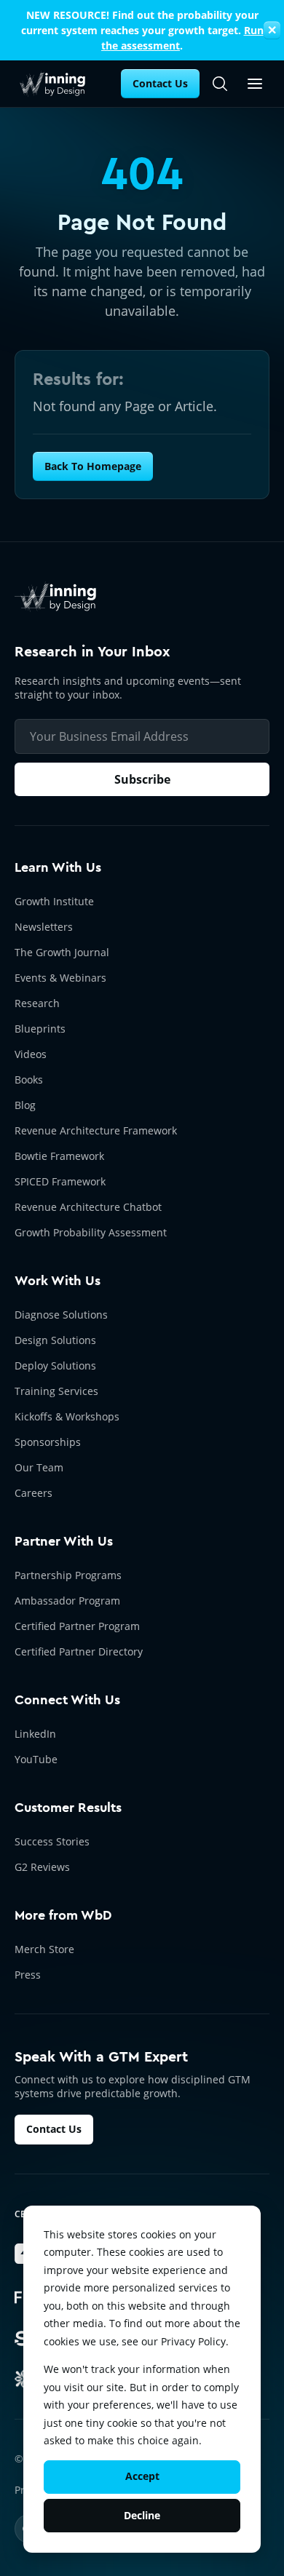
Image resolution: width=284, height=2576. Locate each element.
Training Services (56, 1391)
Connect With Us (67, 1700)
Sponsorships (48, 1442)
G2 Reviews (42, 1867)
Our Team (39, 1467)
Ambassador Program (67, 1601)
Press (28, 1975)
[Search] (220, 84)
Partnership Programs (68, 1575)
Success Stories (52, 1841)
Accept (142, 2476)
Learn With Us (58, 867)
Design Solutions (55, 1340)
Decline (142, 2515)
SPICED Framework (60, 1181)
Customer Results (68, 1808)
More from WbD (63, 1915)
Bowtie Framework (59, 1156)
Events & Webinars (60, 978)
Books (29, 1080)
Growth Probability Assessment (91, 1232)
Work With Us (58, 1281)
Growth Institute (54, 901)
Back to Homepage (93, 466)
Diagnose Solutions (61, 1315)
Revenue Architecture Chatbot (88, 1207)
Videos (31, 1054)
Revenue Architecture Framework (96, 1130)
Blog (25, 1105)
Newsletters (44, 927)
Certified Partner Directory (79, 1651)
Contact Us (160, 83)
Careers (33, 1493)
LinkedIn (35, 1734)
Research (37, 1003)
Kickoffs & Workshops (67, 1416)
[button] (255, 84)
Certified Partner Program (77, 1626)
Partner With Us (64, 1541)
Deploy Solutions (55, 1365)
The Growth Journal (62, 952)
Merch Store (44, 1949)
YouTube (36, 1759)
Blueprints (40, 1029)
